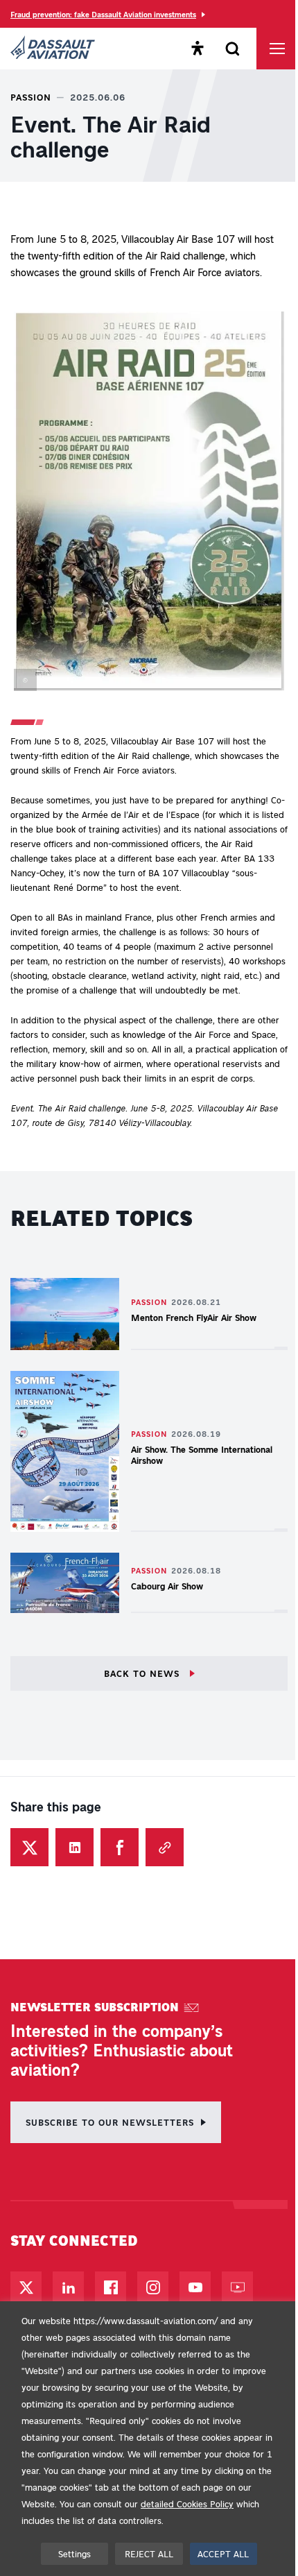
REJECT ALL (149, 2553)
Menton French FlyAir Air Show (194, 1317)
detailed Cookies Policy (187, 2504)
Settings (74, 2553)
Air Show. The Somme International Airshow (202, 1455)
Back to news (143, 1673)
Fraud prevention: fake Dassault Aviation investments (103, 14)
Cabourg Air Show (167, 1586)
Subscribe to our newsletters (110, 2122)
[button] (149, 504)
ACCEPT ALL (223, 2553)
